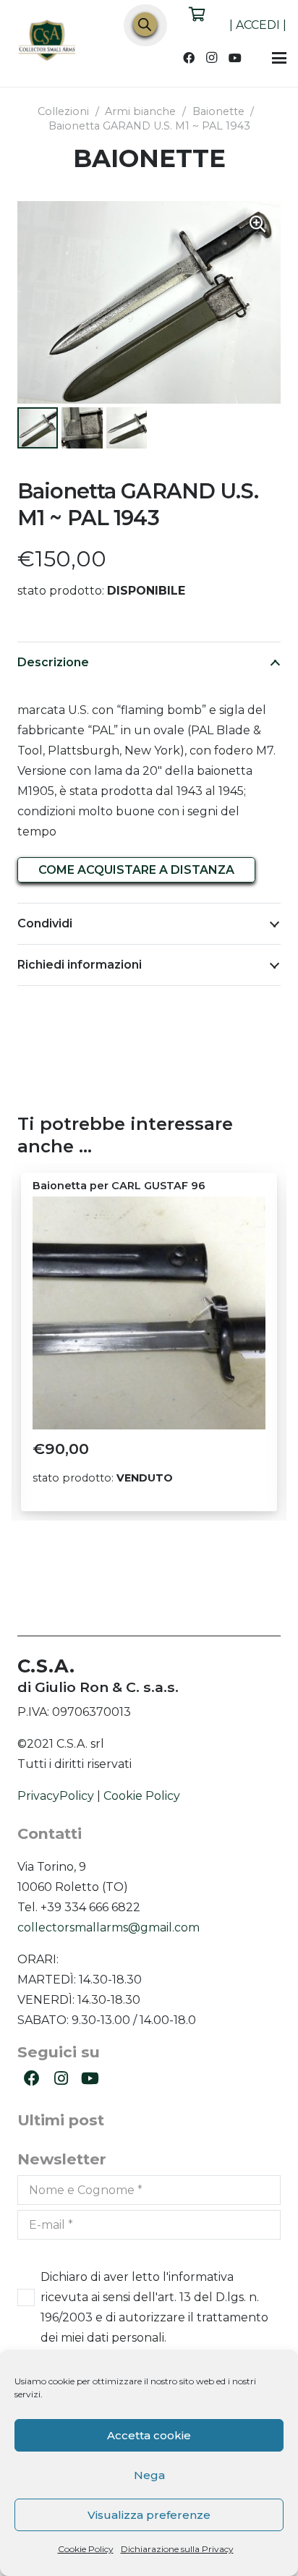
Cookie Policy (86, 2549)
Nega (149, 2475)
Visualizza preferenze (149, 2515)
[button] (279, 58)
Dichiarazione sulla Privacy (177, 2549)
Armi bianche (140, 111)
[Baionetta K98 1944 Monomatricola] (149, 1313)
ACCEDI (258, 25)
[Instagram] (212, 58)
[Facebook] (189, 58)
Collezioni (63, 111)
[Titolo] (48, 42)
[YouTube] (235, 58)
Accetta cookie (149, 2435)
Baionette (218, 111)
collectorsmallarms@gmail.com (108, 1927)
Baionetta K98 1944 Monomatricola (129, 1186)
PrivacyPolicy (56, 1796)
